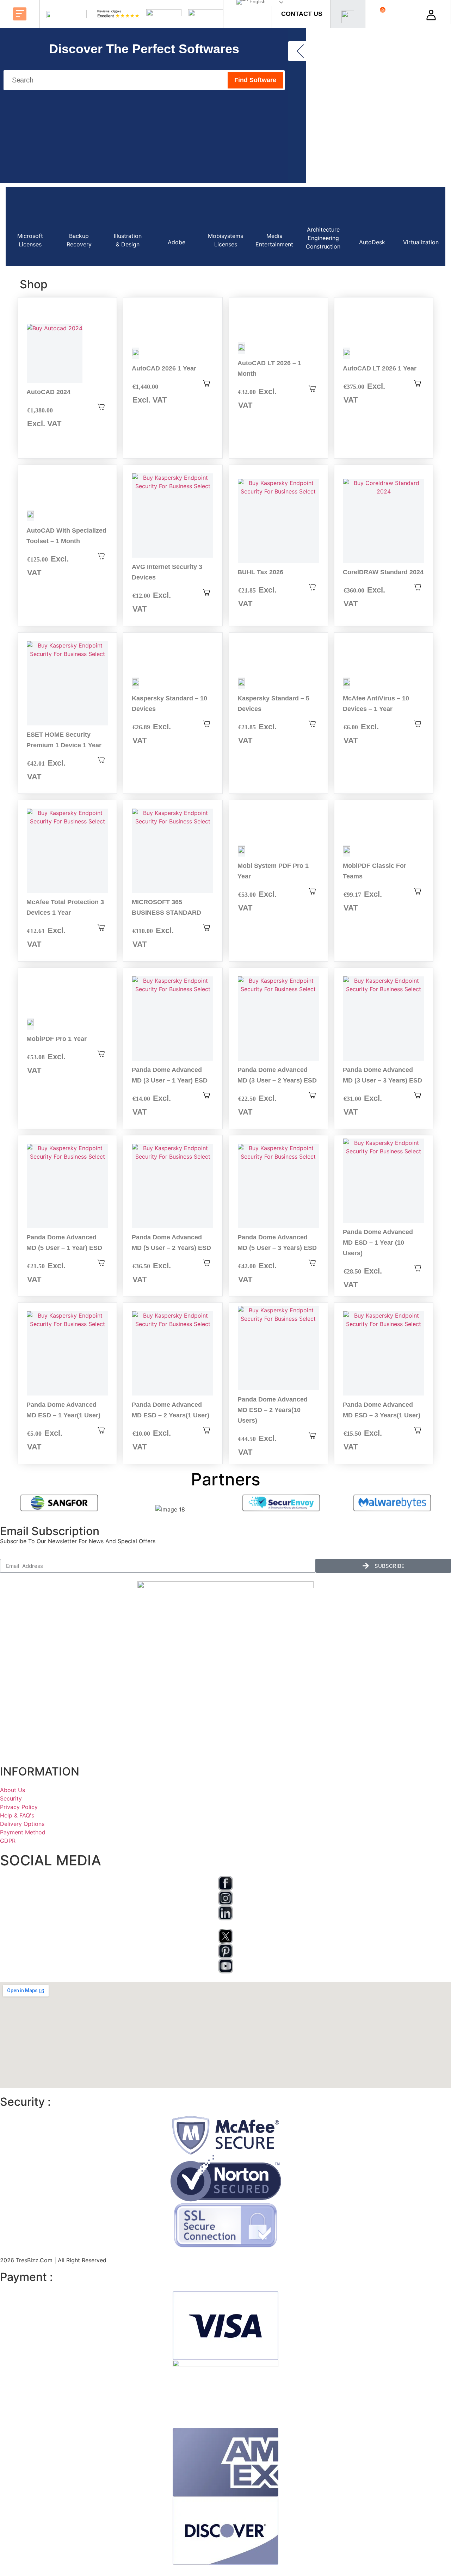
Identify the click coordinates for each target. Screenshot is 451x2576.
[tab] (30, 226)
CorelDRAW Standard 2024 (383, 572)
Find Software (255, 80)
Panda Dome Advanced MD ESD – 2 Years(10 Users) (273, 1410)
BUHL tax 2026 (260, 572)
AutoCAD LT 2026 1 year (380, 368)
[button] (20, 14)
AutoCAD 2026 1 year (164, 368)
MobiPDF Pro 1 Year (57, 1039)
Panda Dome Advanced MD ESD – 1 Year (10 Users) (378, 1243)
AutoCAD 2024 (48, 392)
